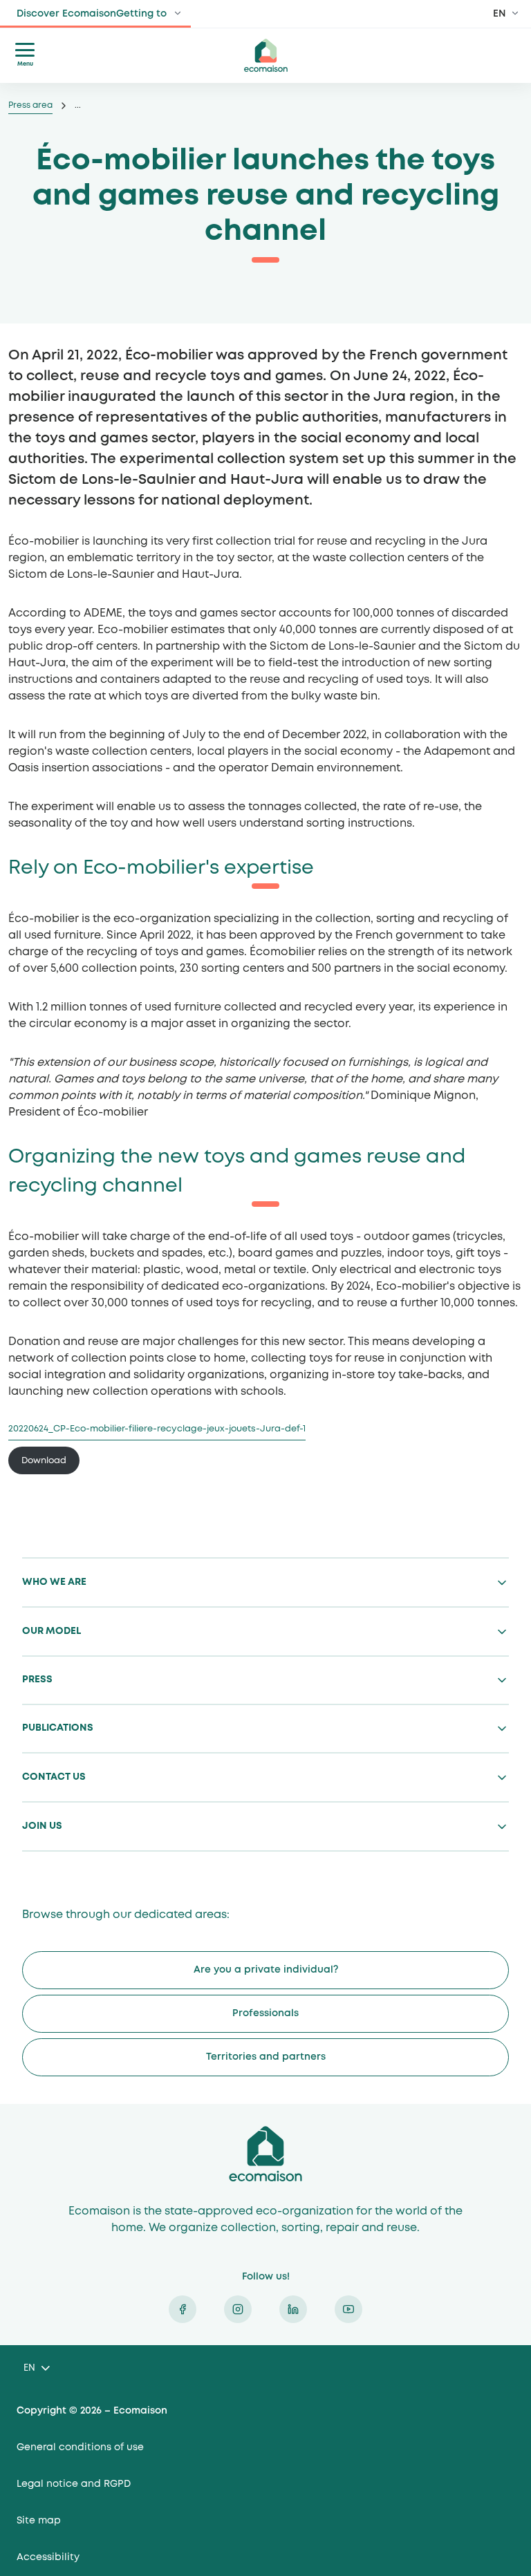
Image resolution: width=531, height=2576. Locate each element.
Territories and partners (266, 2057)
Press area (30, 105)
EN (500, 14)
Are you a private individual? (266, 1970)
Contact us (54, 1777)
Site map (39, 2521)
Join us (42, 1826)
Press (37, 1680)
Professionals (265, 2013)
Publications (58, 1728)
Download (44, 1461)
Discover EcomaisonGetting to (92, 14)
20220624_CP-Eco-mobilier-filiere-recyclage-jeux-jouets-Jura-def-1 (157, 1429)
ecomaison (265, 55)
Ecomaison (265, 2154)
